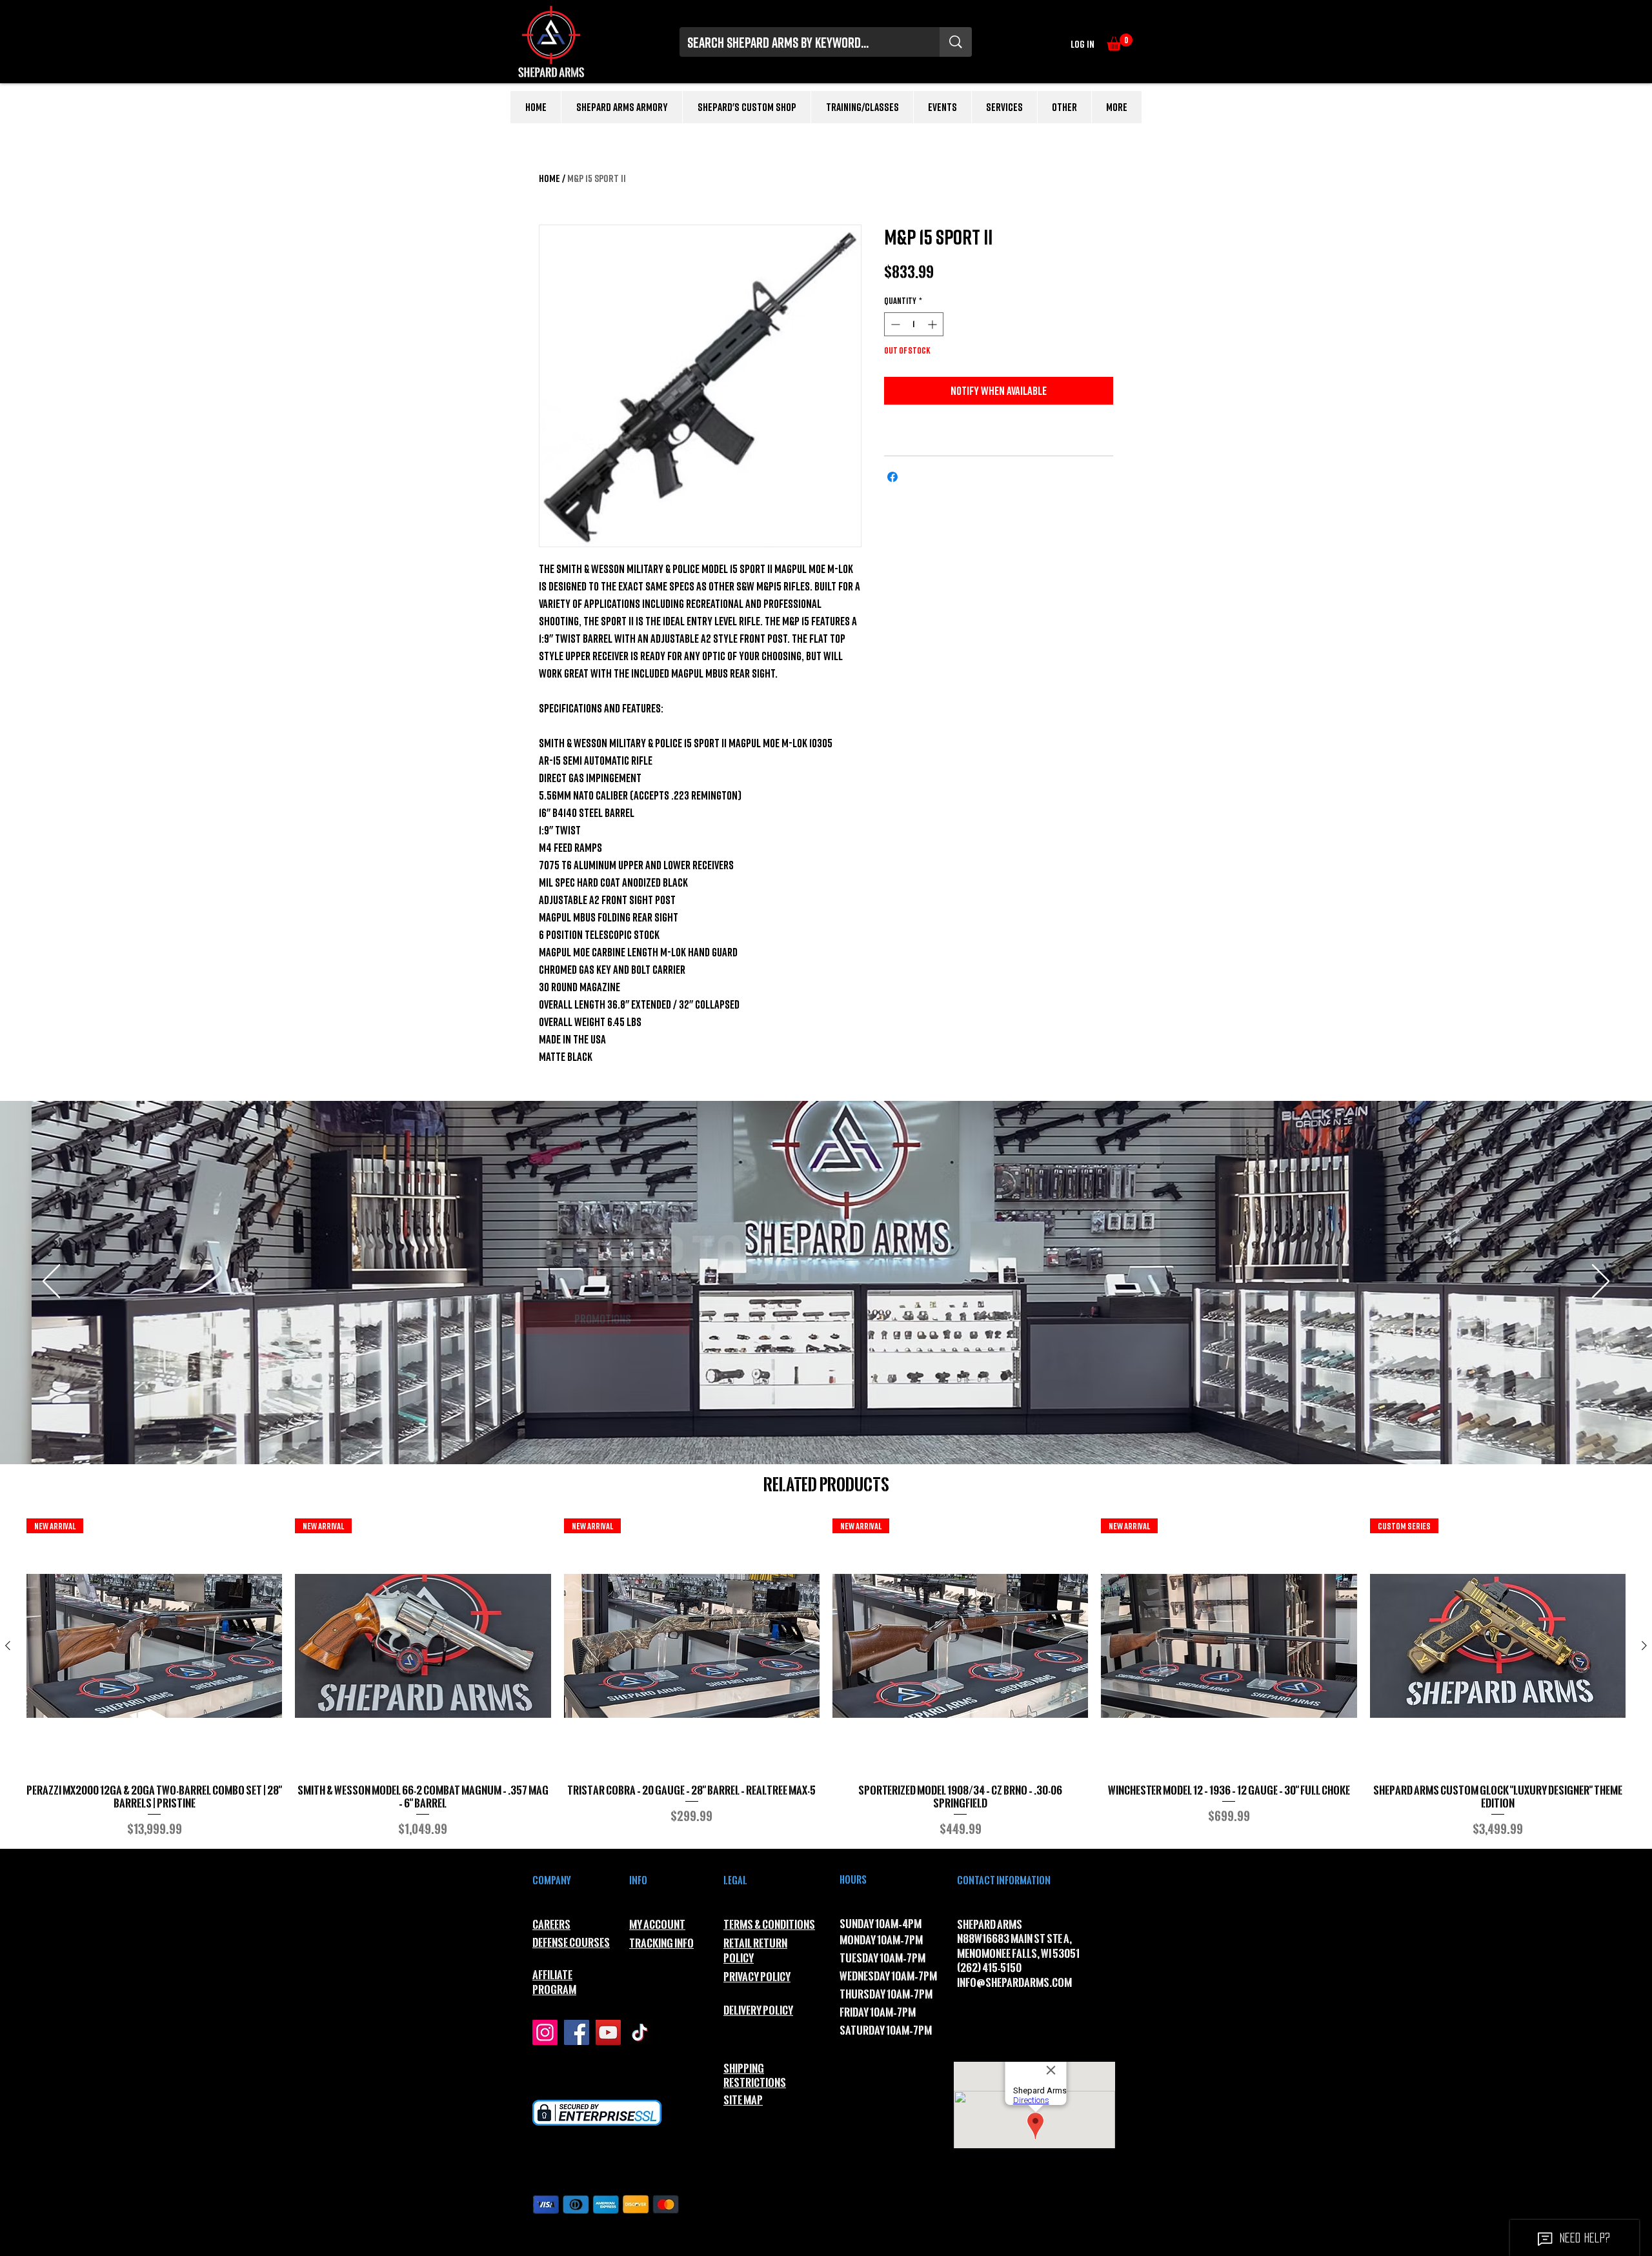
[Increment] (933, 324)
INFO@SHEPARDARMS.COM (1014, 1983)
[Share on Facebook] (892, 477)
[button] (1120, 42)
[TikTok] (640, 2032)
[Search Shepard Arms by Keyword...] (956, 42)
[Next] (1601, 1282)
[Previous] (51, 1282)
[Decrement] (894, 324)
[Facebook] (577, 2032)
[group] (826, 1678)
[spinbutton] (914, 324)
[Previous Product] (8, 1646)
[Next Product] (1644, 1646)
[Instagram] (545, 2032)
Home (549, 178)
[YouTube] (608, 2032)
